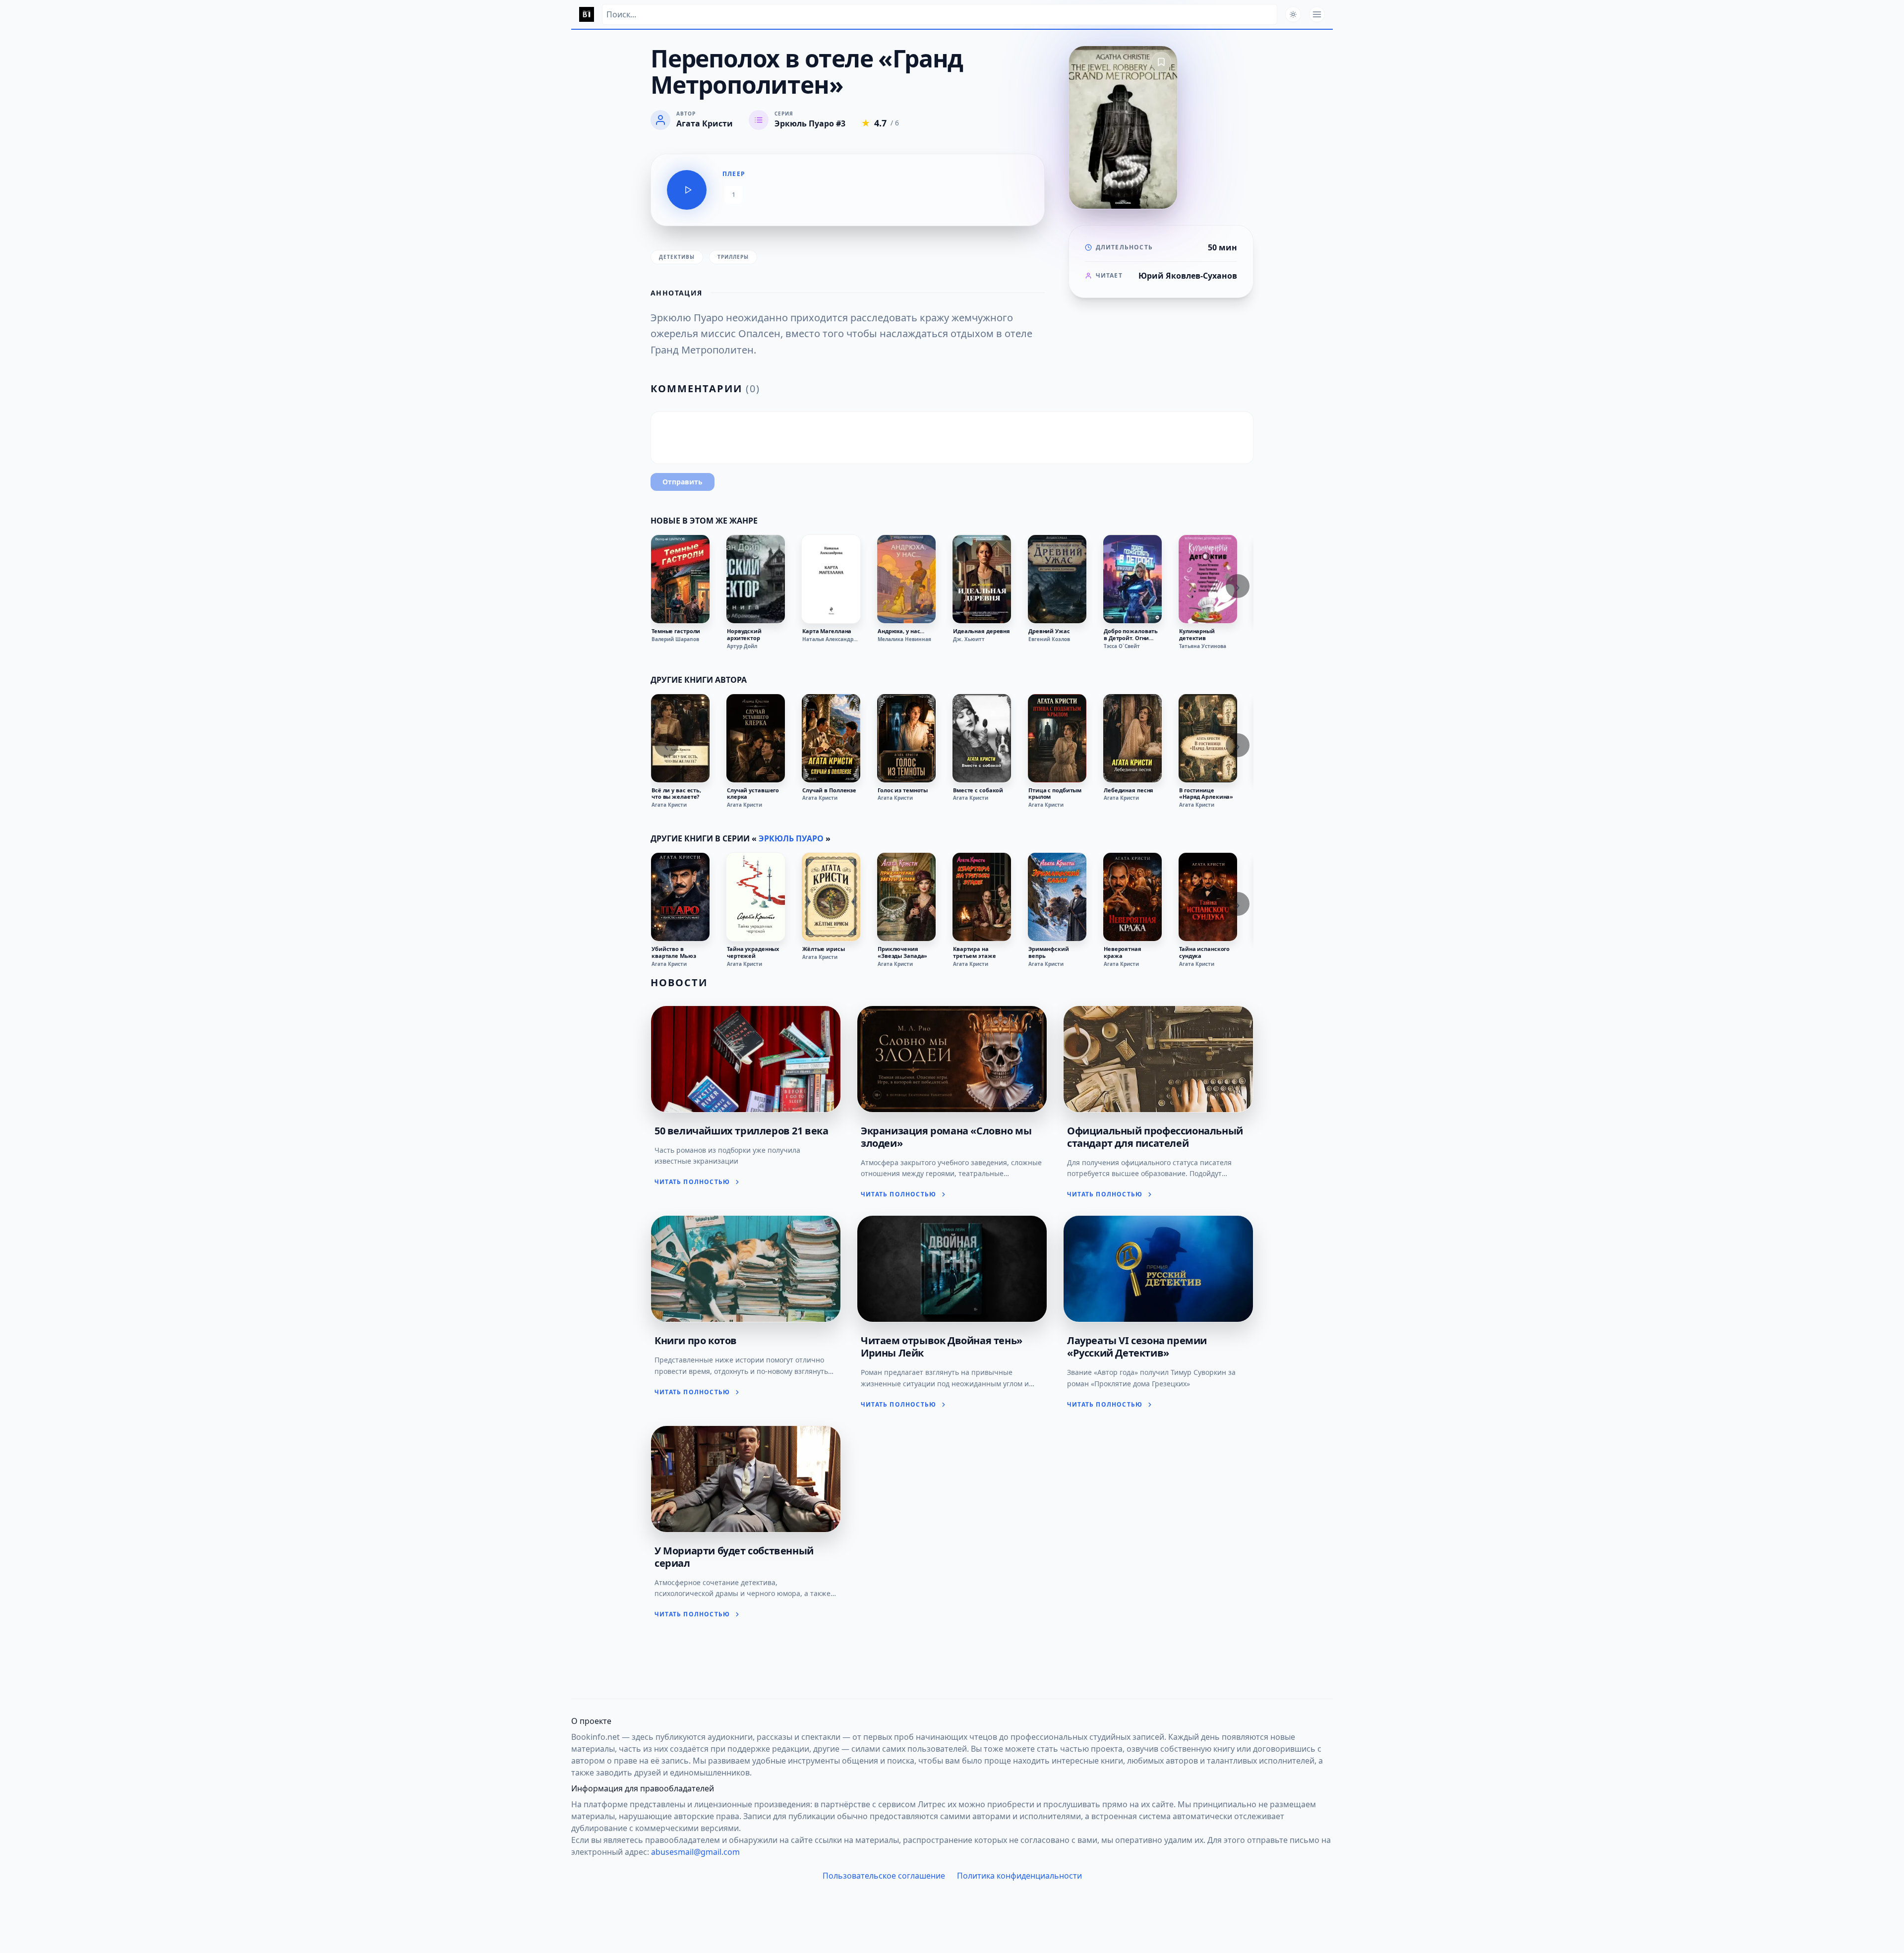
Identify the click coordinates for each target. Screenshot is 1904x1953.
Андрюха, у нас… (901, 631)
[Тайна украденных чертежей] (756, 897)
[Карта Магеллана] (831, 579)
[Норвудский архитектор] (756, 579)
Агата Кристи (669, 805)
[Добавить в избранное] (1161, 62)
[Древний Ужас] (1057, 579)
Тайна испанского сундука (1204, 952)
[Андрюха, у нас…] (906, 579)
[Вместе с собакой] (982, 738)
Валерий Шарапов (675, 639)
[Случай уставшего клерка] (756, 738)
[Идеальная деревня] (982, 579)
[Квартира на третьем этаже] (982, 897)
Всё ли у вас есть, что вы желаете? (676, 794)
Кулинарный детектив (1197, 635)
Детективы (677, 257)
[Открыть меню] (1317, 14)
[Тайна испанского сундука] (1208, 897)
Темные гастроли (676, 631)
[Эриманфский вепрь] (1057, 897)
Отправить (683, 482)
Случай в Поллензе (829, 790)
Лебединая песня (1129, 790)
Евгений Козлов (1049, 639)
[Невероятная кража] (1132, 897)
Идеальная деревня (982, 631)
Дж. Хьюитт (969, 639)
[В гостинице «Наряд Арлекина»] (1208, 738)
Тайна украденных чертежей (753, 952)
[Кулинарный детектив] (1208, 579)
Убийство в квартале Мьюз (674, 952)
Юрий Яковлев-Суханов (1188, 276)
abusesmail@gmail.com (695, 1852)
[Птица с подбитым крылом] (1057, 738)
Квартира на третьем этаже (975, 952)
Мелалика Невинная (904, 639)
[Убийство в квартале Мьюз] (680, 897)
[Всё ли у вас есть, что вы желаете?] (680, 738)
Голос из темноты (903, 790)
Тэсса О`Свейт (1122, 646)
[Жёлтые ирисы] (831, 897)
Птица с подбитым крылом (1055, 794)
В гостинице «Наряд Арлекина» (1206, 794)
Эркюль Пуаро (791, 838)
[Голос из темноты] (906, 738)
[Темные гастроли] (680, 579)
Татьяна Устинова (1203, 646)
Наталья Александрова (831, 639)
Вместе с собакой (978, 790)
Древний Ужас (1049, 631)
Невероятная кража (1123, 952)
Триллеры (733, 257)
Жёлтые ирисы (824, 949)
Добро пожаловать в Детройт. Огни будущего (1131, 635)
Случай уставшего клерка (753, 794)
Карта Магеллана (827, 631)
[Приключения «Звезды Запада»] (906, 897)
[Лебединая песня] (1132, 738)
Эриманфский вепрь (1049, 952)
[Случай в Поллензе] (831, 738)
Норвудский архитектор (744, 635)
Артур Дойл (742, 646)
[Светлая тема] (1293, 14)
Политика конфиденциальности (1019, 1876)
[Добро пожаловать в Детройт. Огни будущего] (1132, 579)
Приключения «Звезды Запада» (902, 952)
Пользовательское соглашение (884, 1876)
